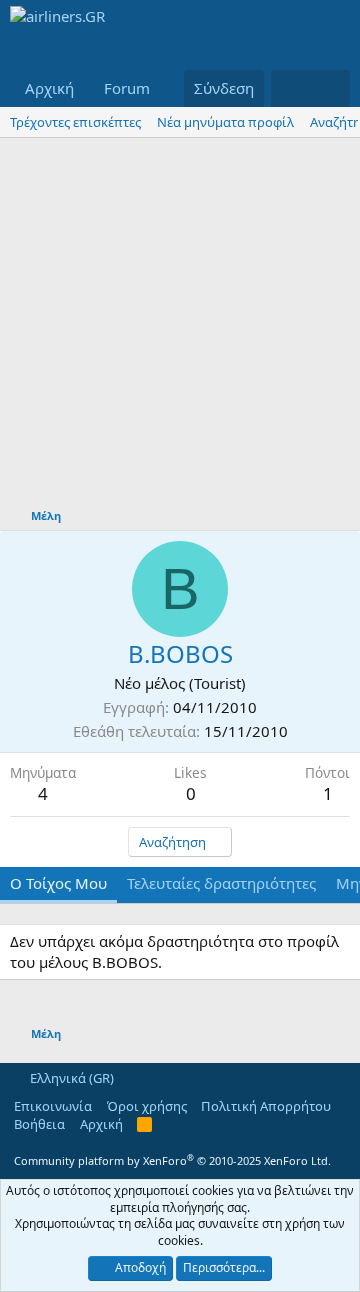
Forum (127, 88)
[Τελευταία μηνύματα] (290, 88)
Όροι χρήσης (147, 1106)
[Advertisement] (180, 328)
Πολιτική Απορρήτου (266, 1106)
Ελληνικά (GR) (70, 1078)
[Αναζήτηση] (330, 88)
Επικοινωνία (53, 1106)
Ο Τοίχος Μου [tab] (58, 883)
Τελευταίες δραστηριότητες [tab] (221, 883)
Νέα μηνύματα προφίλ (225, 122)
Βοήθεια (39, 1124)
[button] (166, 88)
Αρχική (49, 88)
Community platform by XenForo (172, 1160)
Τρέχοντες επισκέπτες (75, 122)
